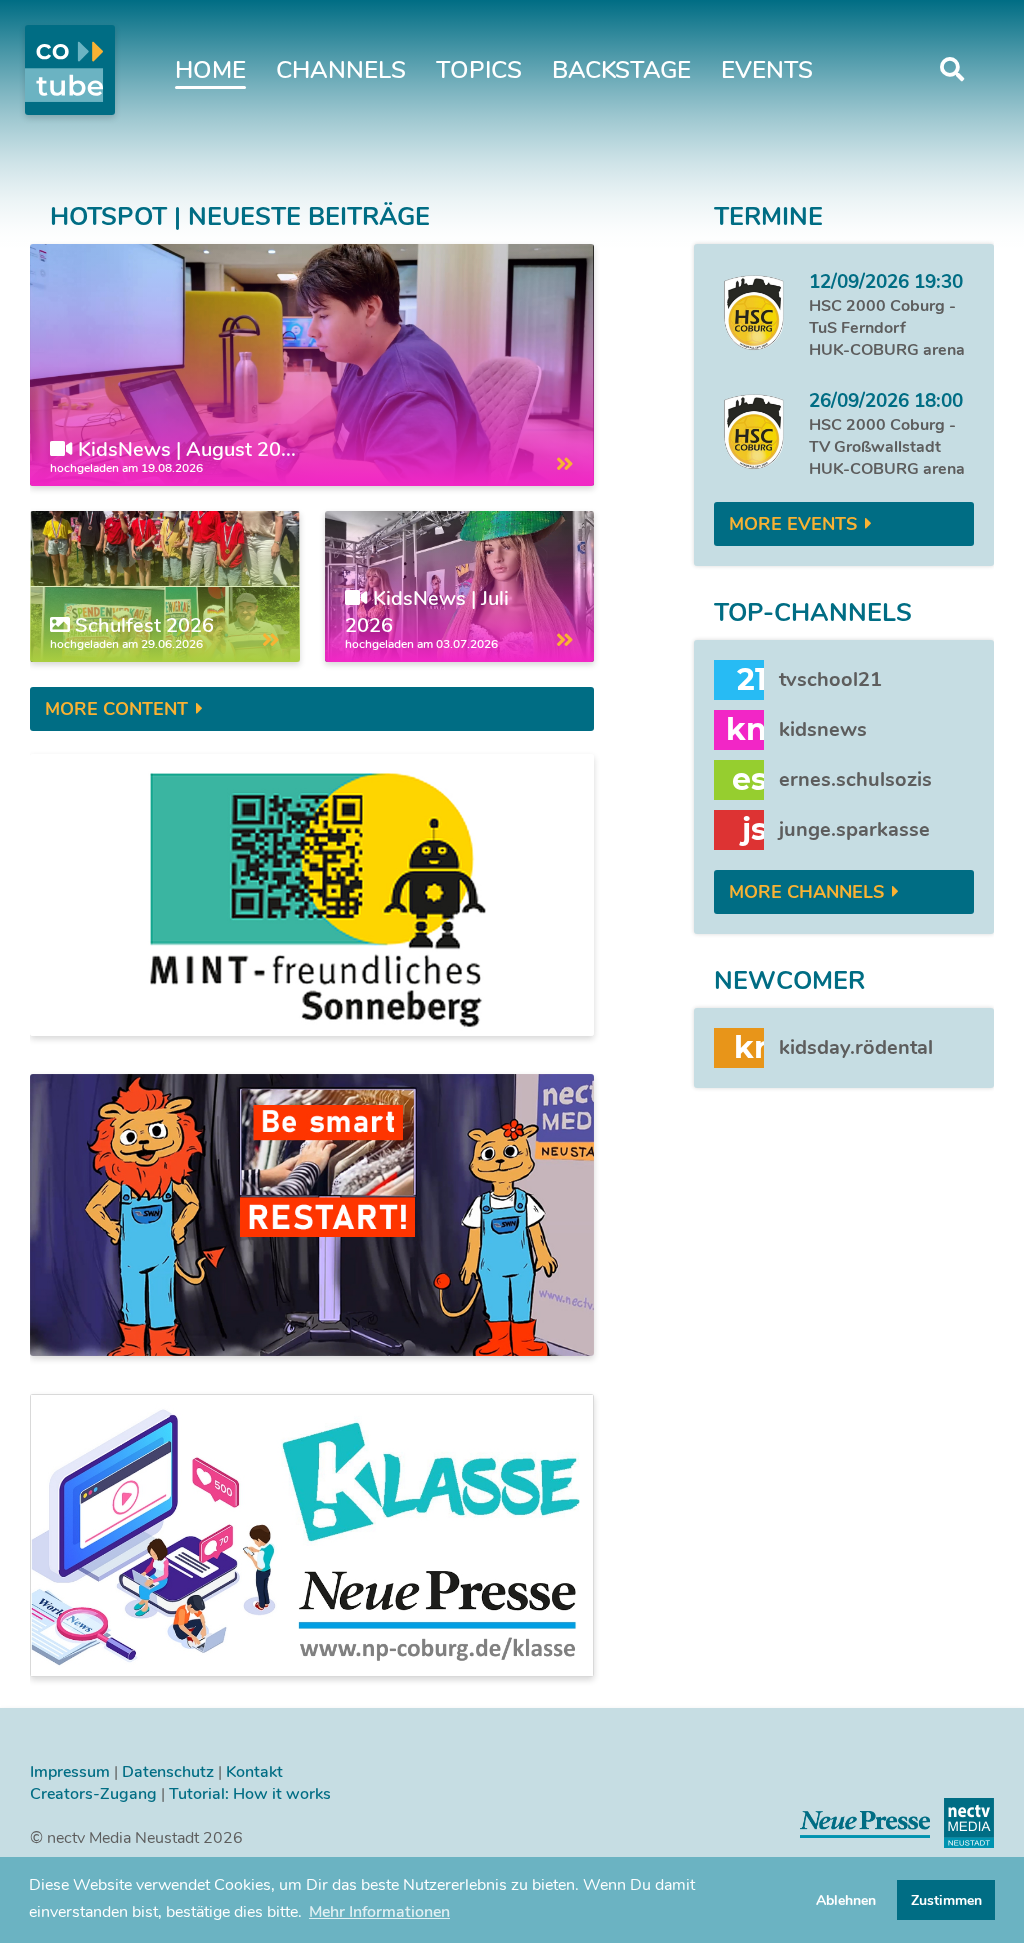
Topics (479, 70)
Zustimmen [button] (946, 1900)
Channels (341, 70)
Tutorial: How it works (250, 1794)
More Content (116, 709)
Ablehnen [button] (846, 1900)
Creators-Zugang (93, 1794)
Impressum (70, 1772)
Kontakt (254, 1772)
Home (210, 70)
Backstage (621, 70)
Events (767, 70)
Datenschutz (168, 1772)
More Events (793, 524)
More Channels (806, 892)
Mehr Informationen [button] (379, 1912)
